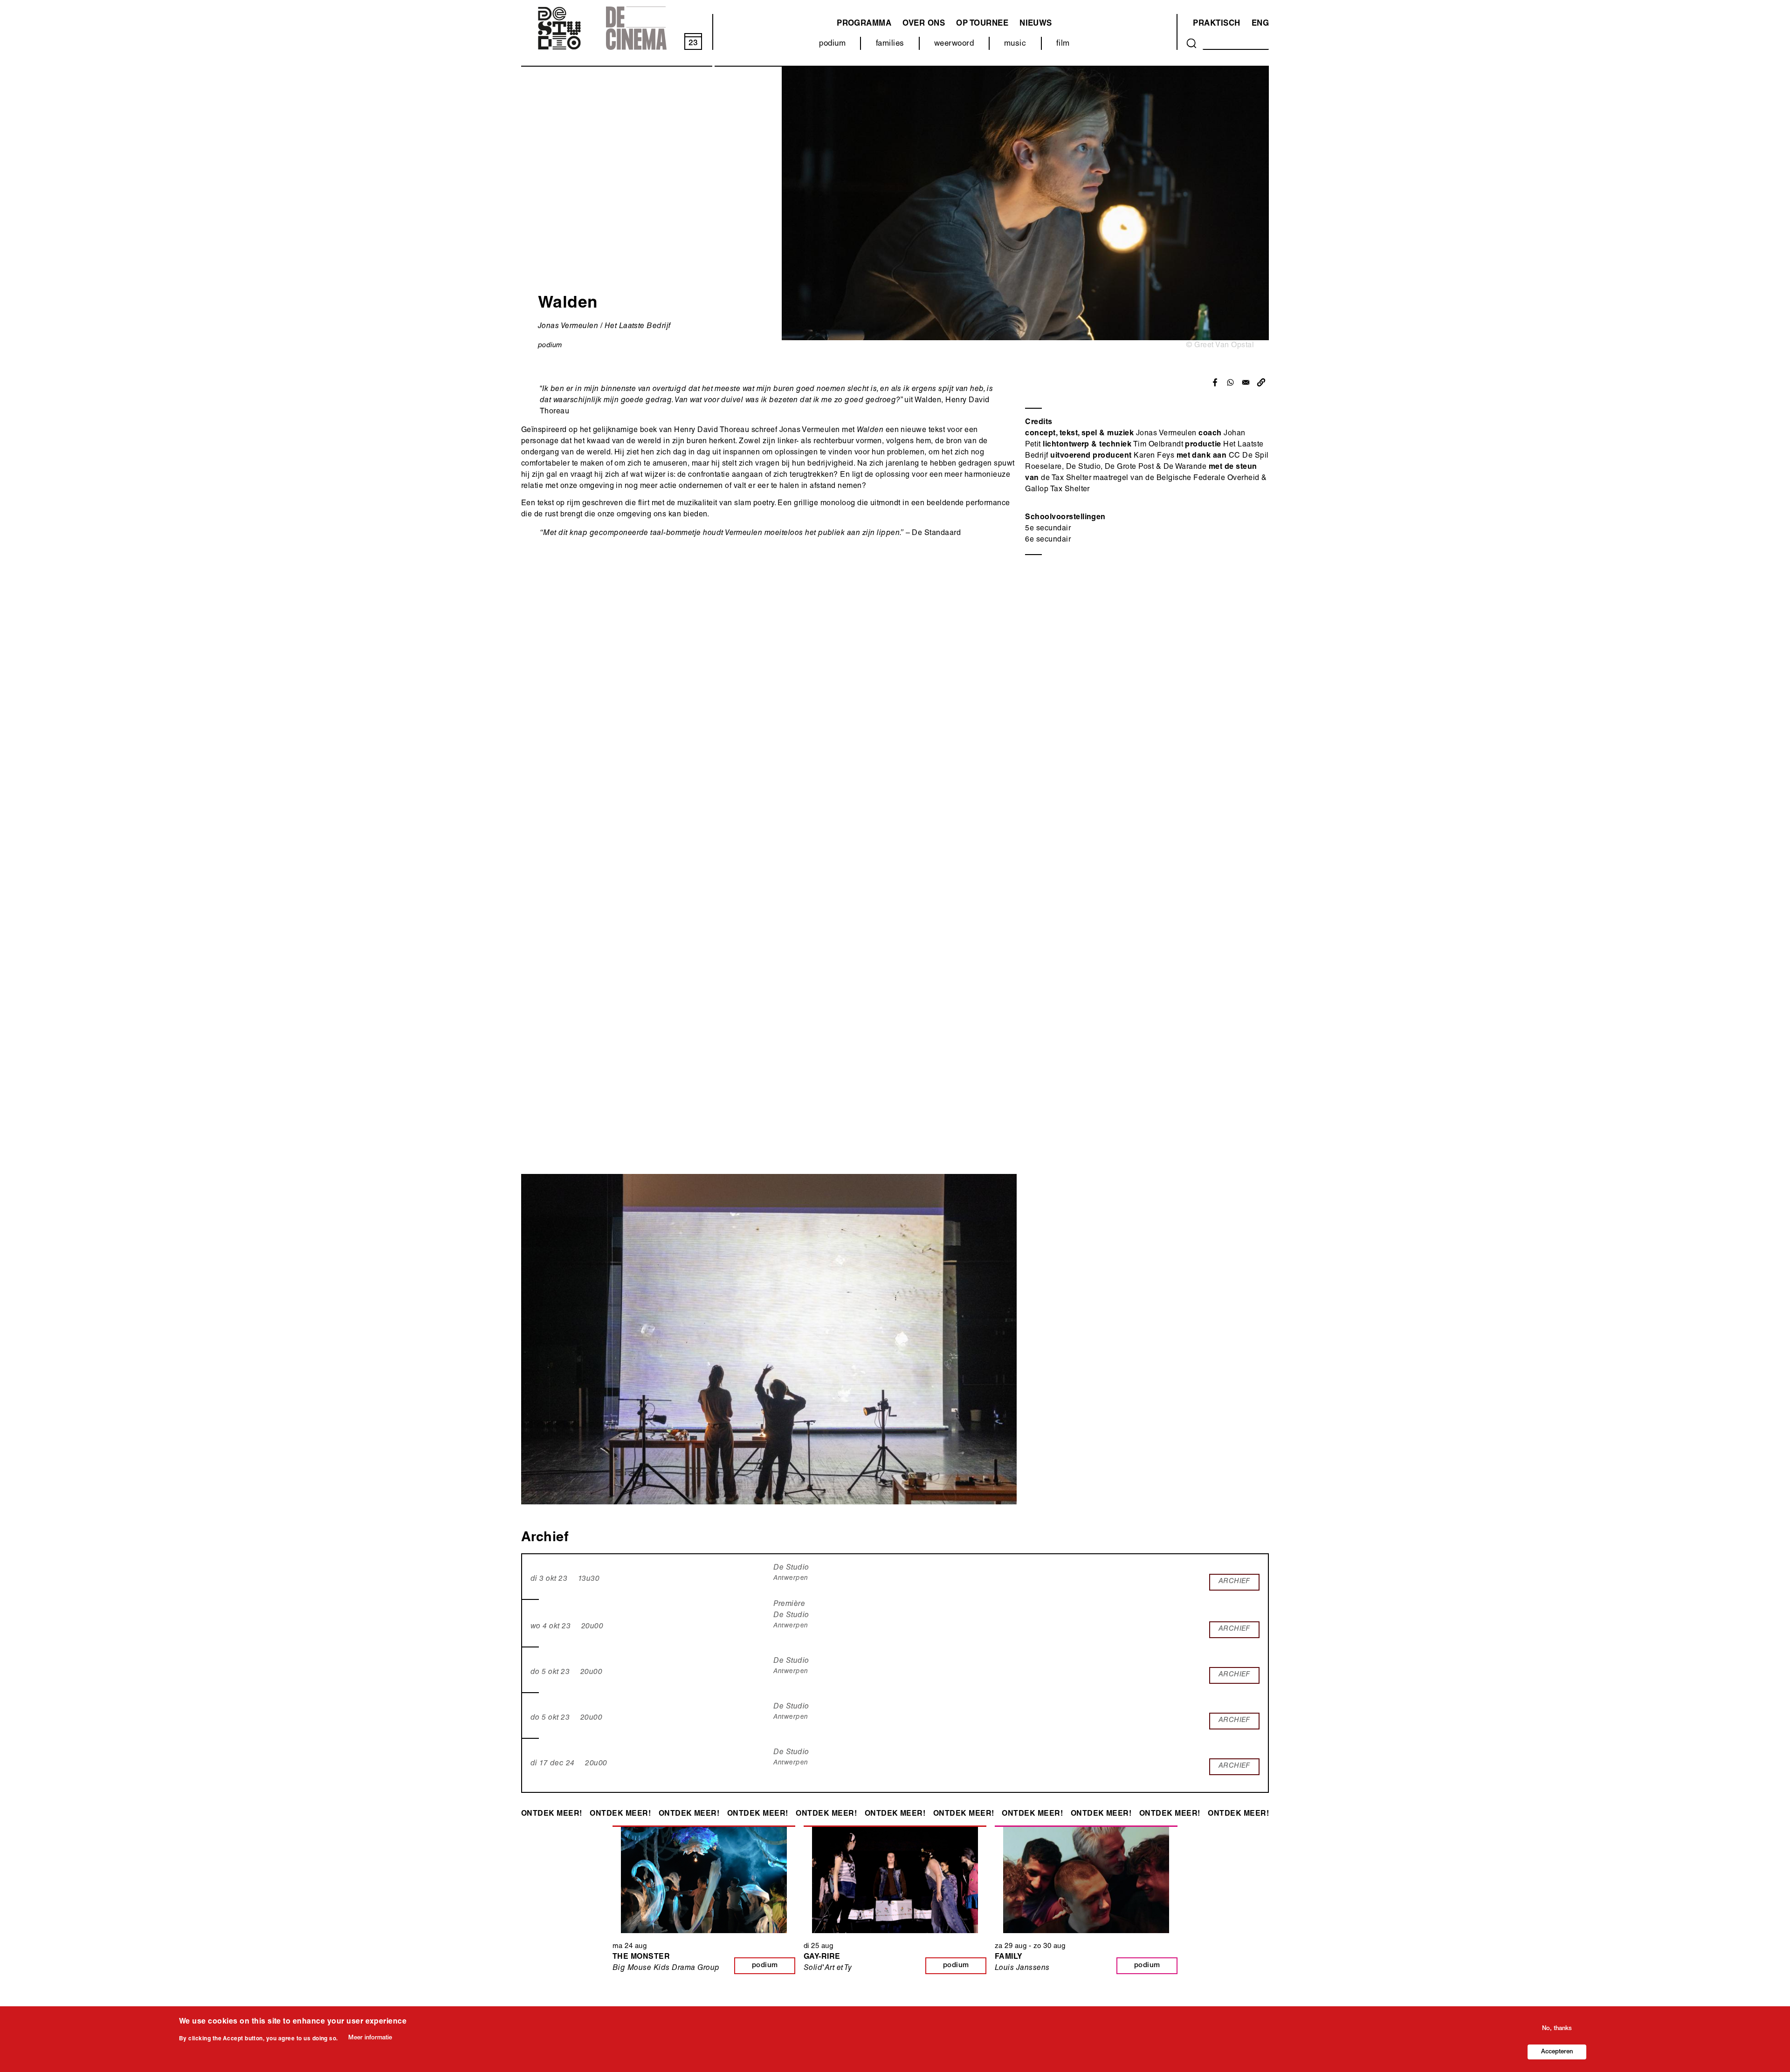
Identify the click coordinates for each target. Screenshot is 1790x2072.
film (1063, 44)
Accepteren (1557, 2052)
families (890, 44)
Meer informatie (370, 2038)
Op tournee (982, 24)
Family (1009, 1957)
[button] (1261, 382)
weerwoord (954, 44)
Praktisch (1216, 24)
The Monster (641, 1957)
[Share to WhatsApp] (1230, 382)
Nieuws (1036, 24)
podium (832, 44)
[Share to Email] (1246, 382)
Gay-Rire (822, 1957)
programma (864, 24)
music (1015, 44)
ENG (1260, 24)
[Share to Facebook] (1215, 382)
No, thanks (1557, 2029)
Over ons (924, 24)
